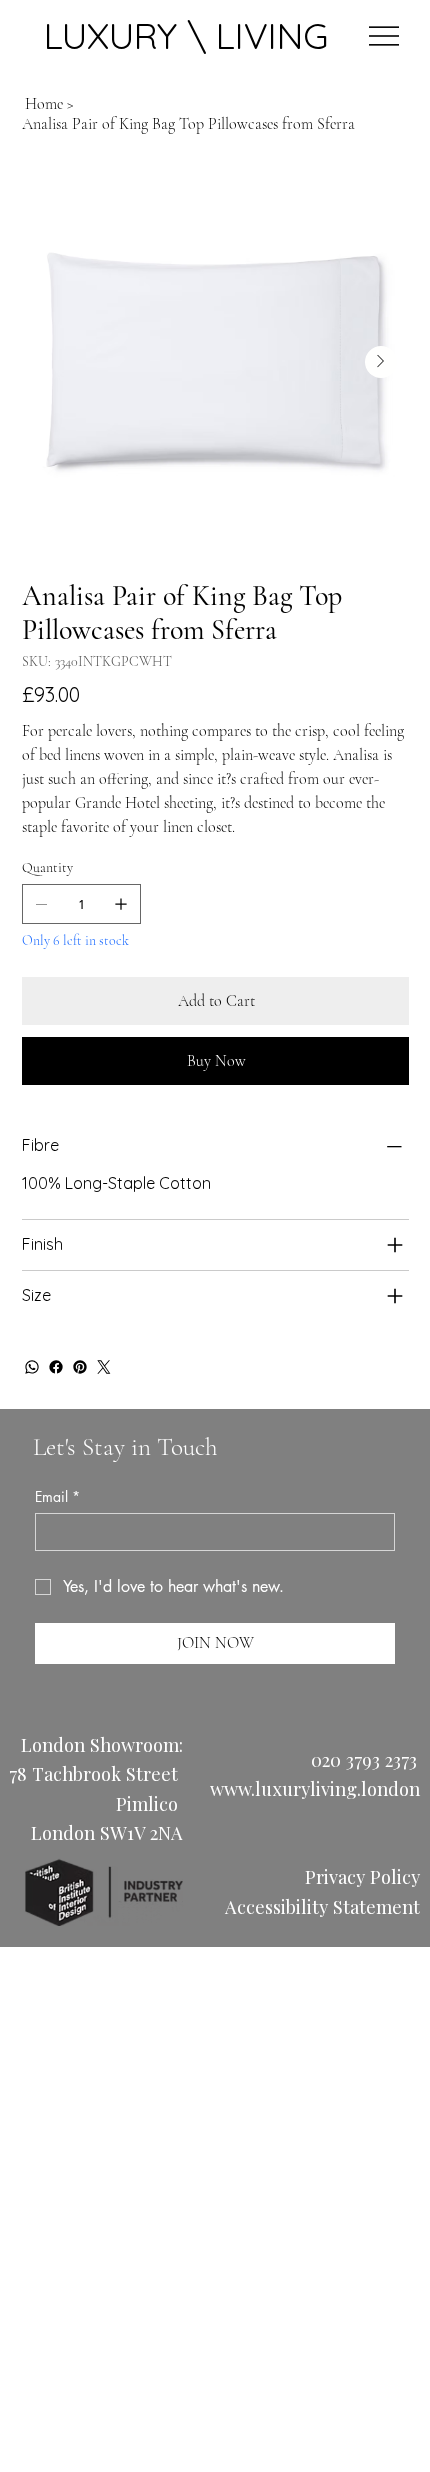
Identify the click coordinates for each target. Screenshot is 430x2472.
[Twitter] (104, 1367)
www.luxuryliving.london (315, 1788)
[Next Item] (381, 362)
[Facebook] (56, 1367)
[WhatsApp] (32, 1367)
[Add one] (121, 904)
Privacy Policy (362, 1876)
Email (57, 1496)
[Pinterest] (80, 1367)
